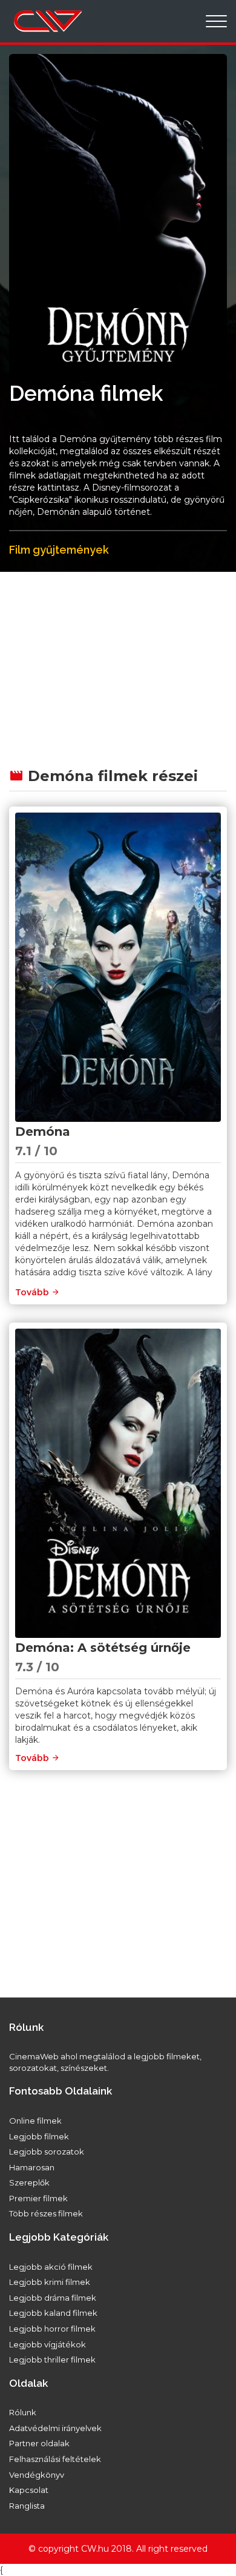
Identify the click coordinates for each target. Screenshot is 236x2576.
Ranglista (27, 2506)
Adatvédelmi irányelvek (55, 2428)
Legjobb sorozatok (47, 2152)
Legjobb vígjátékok (48, 2344)
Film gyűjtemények (59, 550)
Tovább (33, 1292)
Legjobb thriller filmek (52, 2360)
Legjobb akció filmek (51, 2267)
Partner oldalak (39, 2443)
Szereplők (29, 2182)
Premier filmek (38, 2198)
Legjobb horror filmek (52, 2329)
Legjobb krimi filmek (50, 2282)
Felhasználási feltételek (55, 2459)
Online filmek (35, 2121)
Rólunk (23, 2412)
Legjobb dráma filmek (53, 2298)
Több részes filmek (46, 2213)
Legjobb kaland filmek (53, 2313)
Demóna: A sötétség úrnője (103, 1648)
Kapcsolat (29, 2490)
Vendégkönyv (37, 2475)
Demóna (43, 1132)
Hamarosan (32, 2167)
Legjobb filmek (39, 2136)
